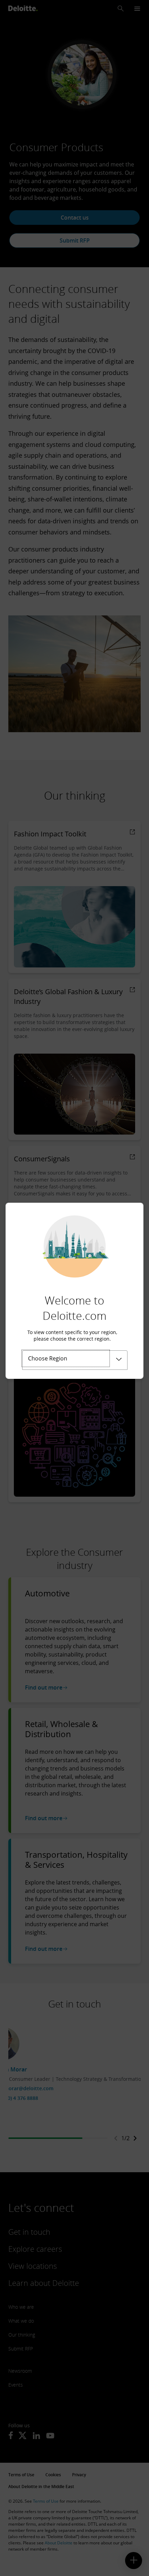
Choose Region (48, 1358)
